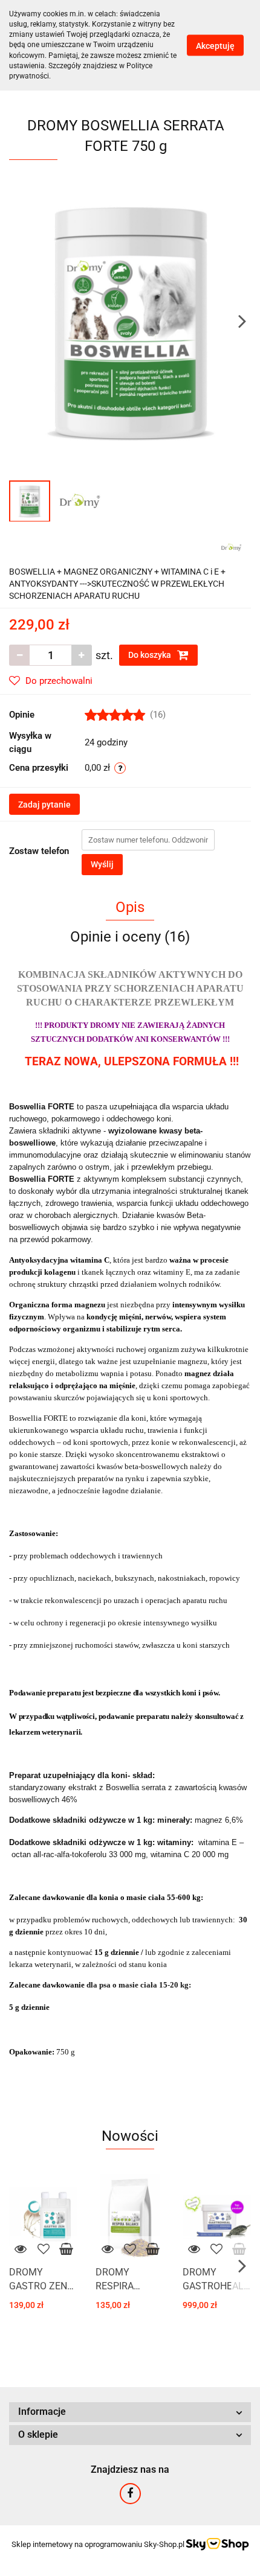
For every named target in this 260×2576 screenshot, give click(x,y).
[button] (130, 2412)
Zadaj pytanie (44, 805)
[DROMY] (231, 546)
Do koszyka (151, 655)
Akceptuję (215, 45)
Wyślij (102, 864)
